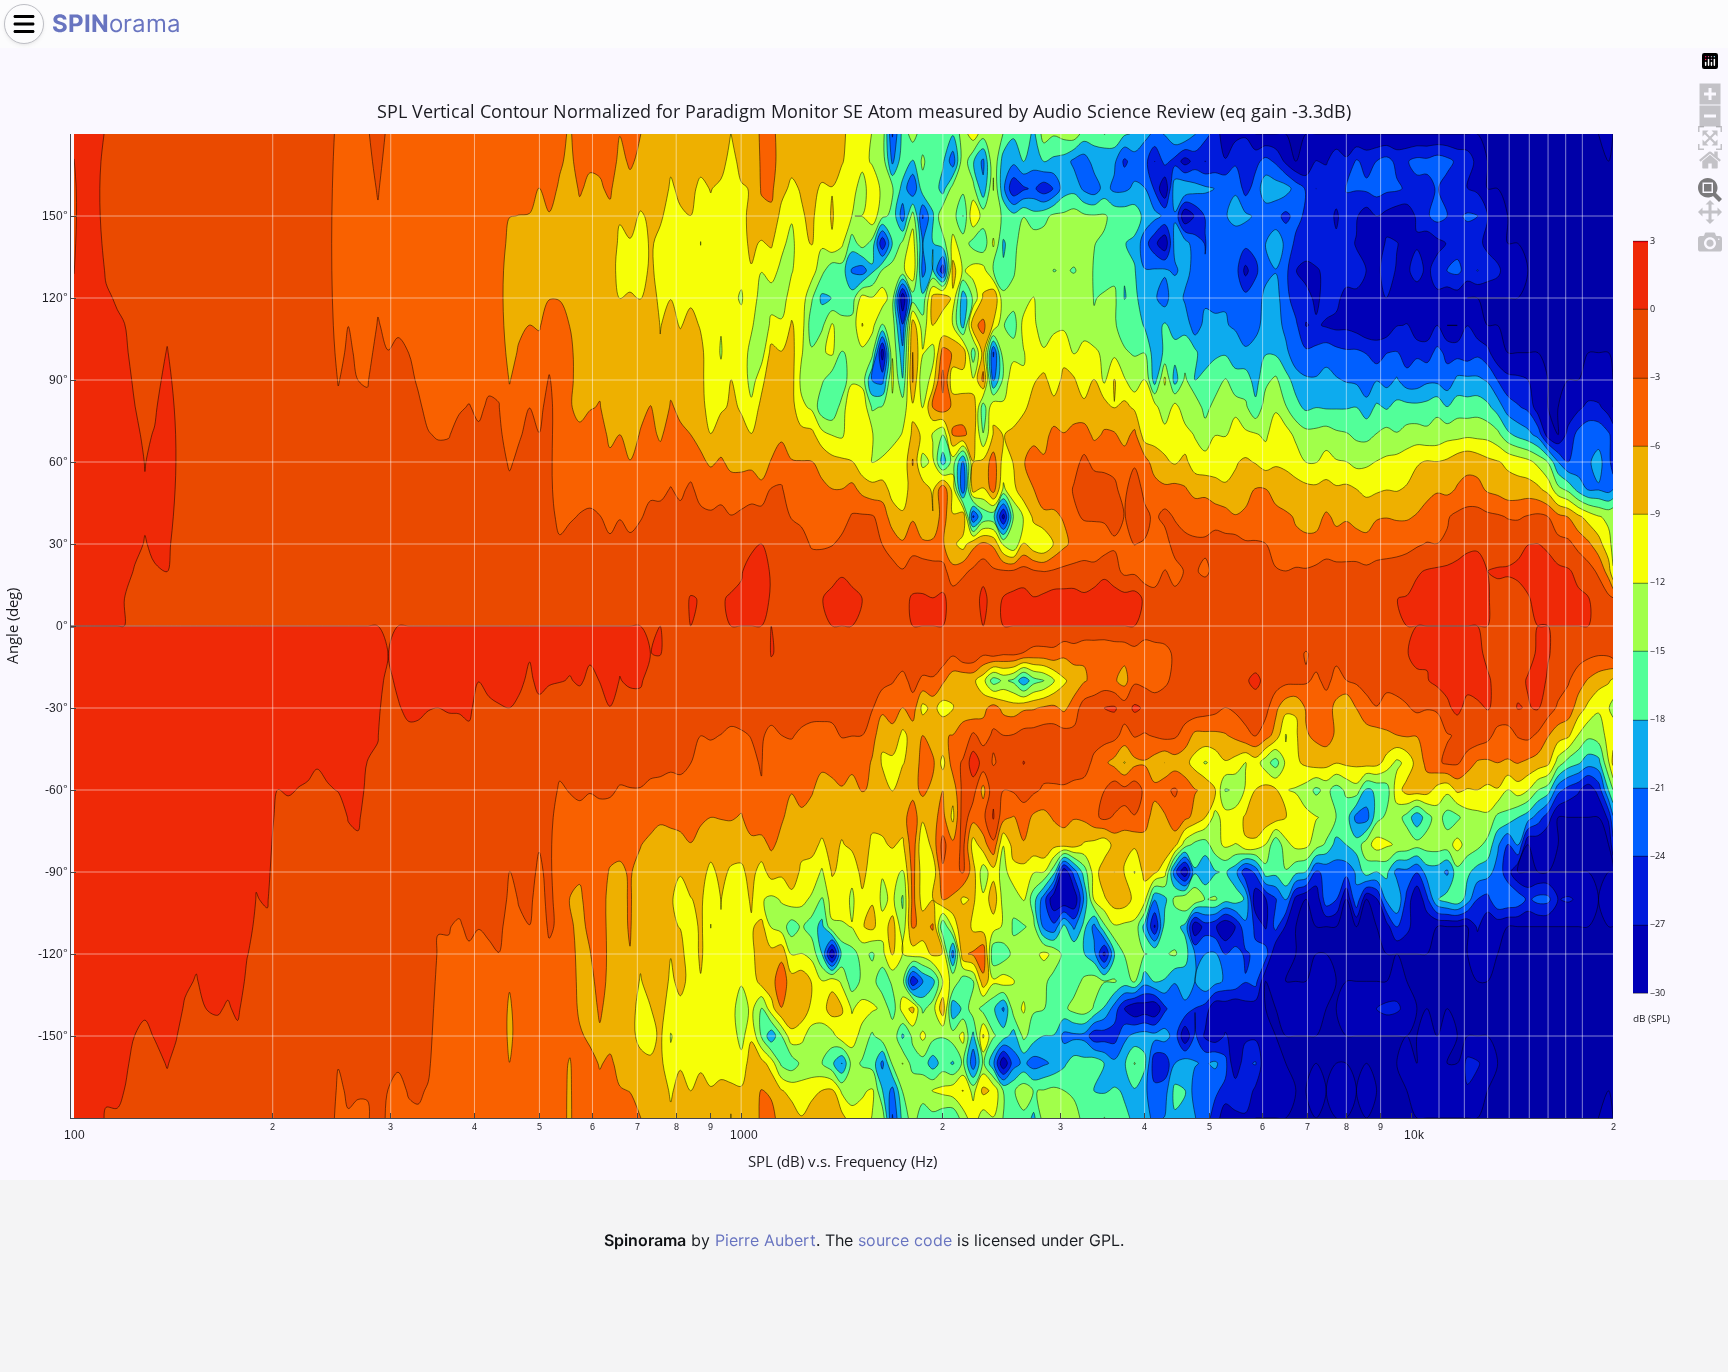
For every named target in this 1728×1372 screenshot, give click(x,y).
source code (905, 1240)
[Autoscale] (1710, 135)
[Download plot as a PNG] (1710, 239)
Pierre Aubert (765, 1240)
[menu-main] (24, 24)
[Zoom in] (1710, 91)
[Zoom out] (1710, 113)
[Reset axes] (1710, 157)
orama (116, 23)
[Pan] (1710, 209)
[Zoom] (1710, 187)
